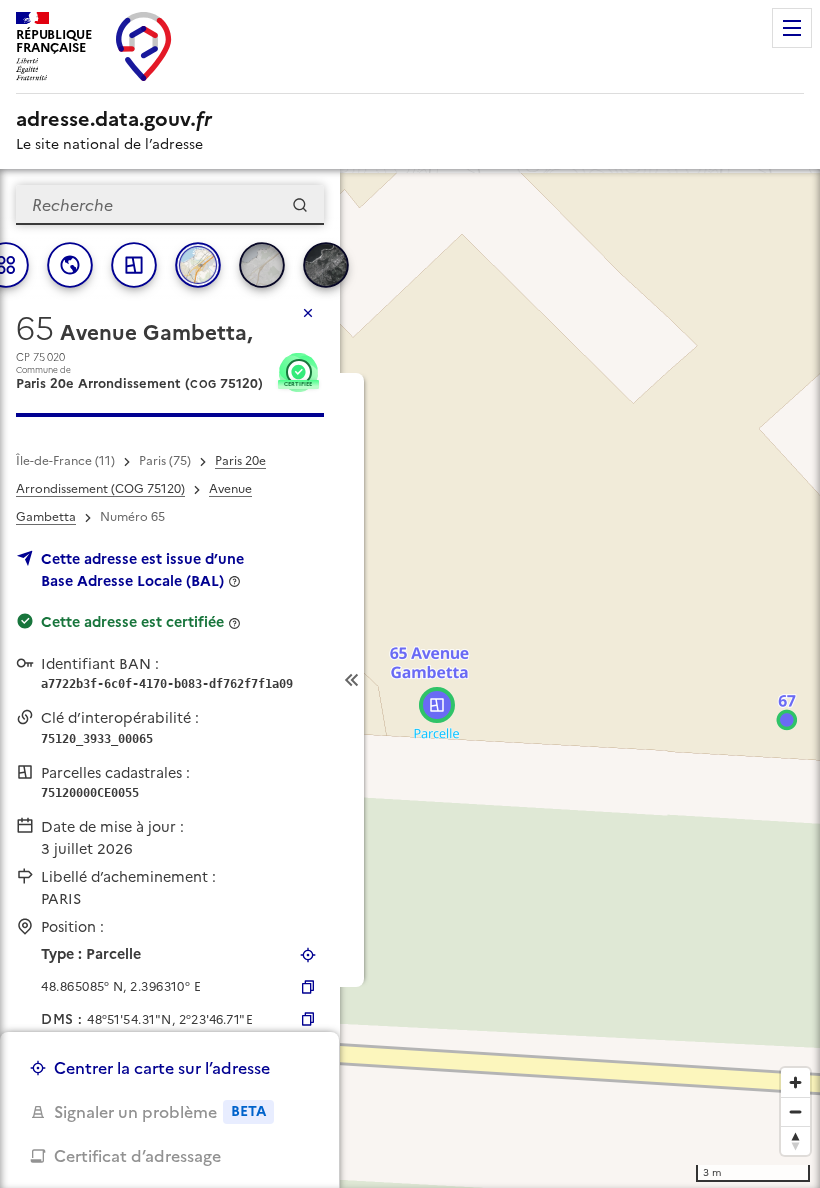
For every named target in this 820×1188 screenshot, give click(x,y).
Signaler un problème (160, 1112)
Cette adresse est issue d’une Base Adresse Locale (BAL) (142, 570)
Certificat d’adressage (137, 1156)
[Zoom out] (795, 1111)
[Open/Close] (352, 680)
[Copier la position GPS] (308, 987)
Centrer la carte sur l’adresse (162, 1068)
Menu (792, 28)
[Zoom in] (795, 1082)
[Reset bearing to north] (795, 1140)
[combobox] (170, 205)
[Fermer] (308, 313)
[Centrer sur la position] (308, 955)
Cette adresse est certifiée (132, 622)
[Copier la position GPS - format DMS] (308, 1019)
